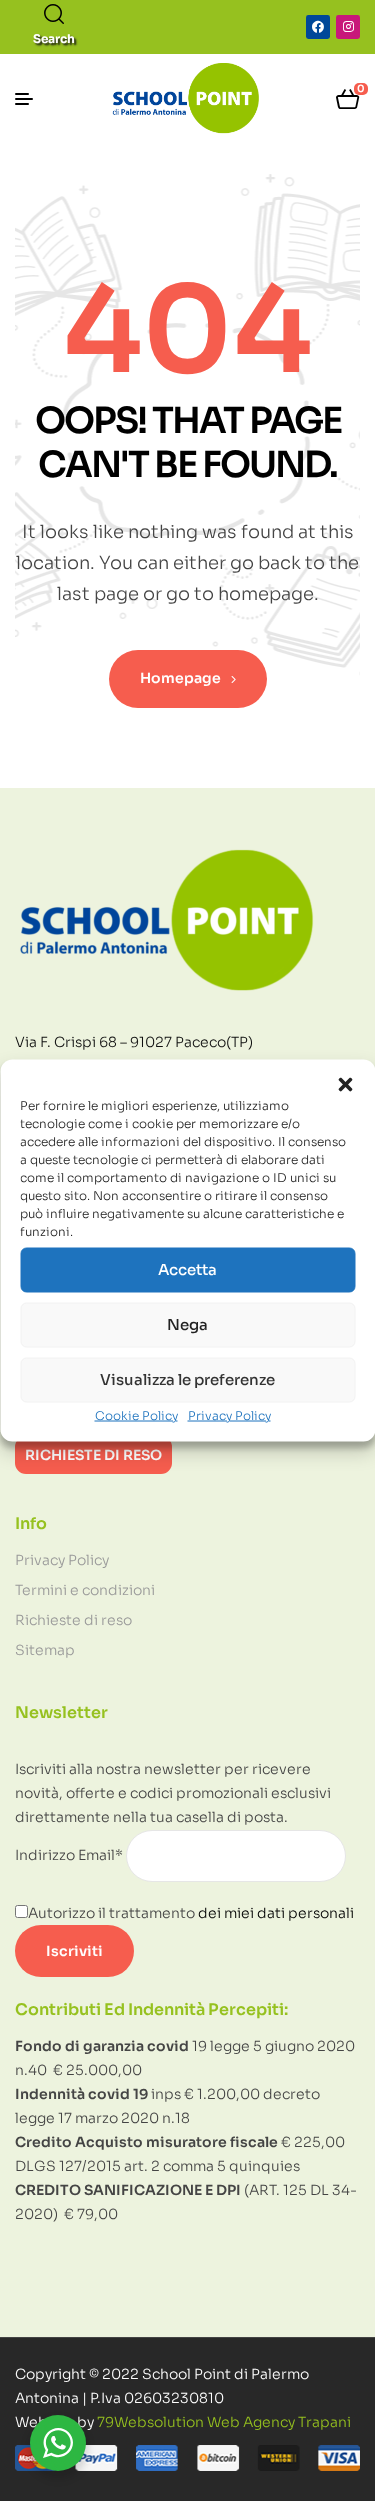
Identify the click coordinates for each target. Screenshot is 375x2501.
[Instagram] (348, 27)
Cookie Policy (136, 1414)
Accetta (187, 1269)
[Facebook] (318, 27)
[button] (345, 1084)
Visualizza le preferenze (187, 1379)
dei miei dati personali (276, 1913)
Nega (187, 1324)
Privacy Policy (229, 1414)
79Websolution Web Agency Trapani (224, 2422)
